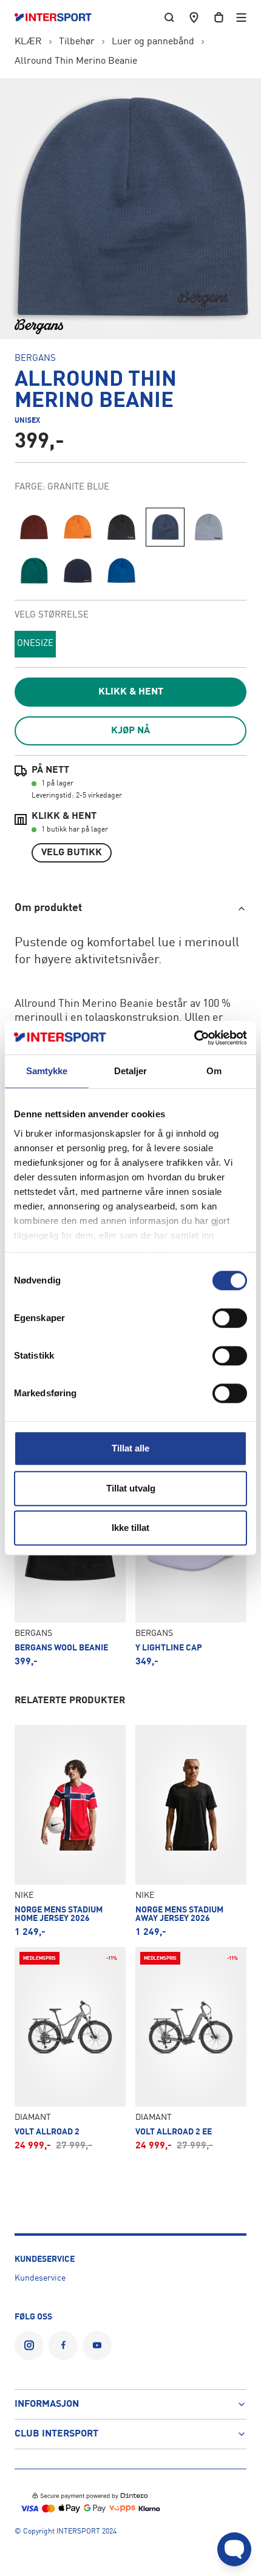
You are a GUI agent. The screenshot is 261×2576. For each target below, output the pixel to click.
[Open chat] (234, 2549)
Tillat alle (130, 1448)
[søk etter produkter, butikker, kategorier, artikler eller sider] (169, 17)
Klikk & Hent (131, 692)
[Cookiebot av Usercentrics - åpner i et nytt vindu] (194, 1038)
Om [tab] (214, 1071)
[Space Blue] (121, 571)
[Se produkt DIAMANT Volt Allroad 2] (70, 2049)
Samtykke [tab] (47, 1071)
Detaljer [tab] (131, 1071)
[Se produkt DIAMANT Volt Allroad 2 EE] (191, 2049)
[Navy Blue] (78, 571)
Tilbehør (77, 42)
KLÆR (28, 42)
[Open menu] (241, 17)
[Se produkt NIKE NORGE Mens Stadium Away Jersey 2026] (191, 1831)
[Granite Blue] (165, 527)
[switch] (230, 1318)
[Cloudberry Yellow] (78, 527)
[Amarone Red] (34, 527)
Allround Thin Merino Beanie (76, 61)
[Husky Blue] (209, 527)
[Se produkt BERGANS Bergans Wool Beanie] (70, 1565)
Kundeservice (40, 2278)
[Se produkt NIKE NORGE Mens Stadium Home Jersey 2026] (70, 1831)
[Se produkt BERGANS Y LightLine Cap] (191, 1565)
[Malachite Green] (34, 571)
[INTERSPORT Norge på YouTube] (97, 2346)
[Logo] (59, 18)
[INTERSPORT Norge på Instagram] (29, 2346)
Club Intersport (56, 2434)
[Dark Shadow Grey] (121, 527)
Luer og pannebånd (153, 42)
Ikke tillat (130, 1528)
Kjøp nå (130, 731)
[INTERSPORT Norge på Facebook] (63, 2346)
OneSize (35, 644)
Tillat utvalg (131, 1488)
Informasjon (47, 2404)
